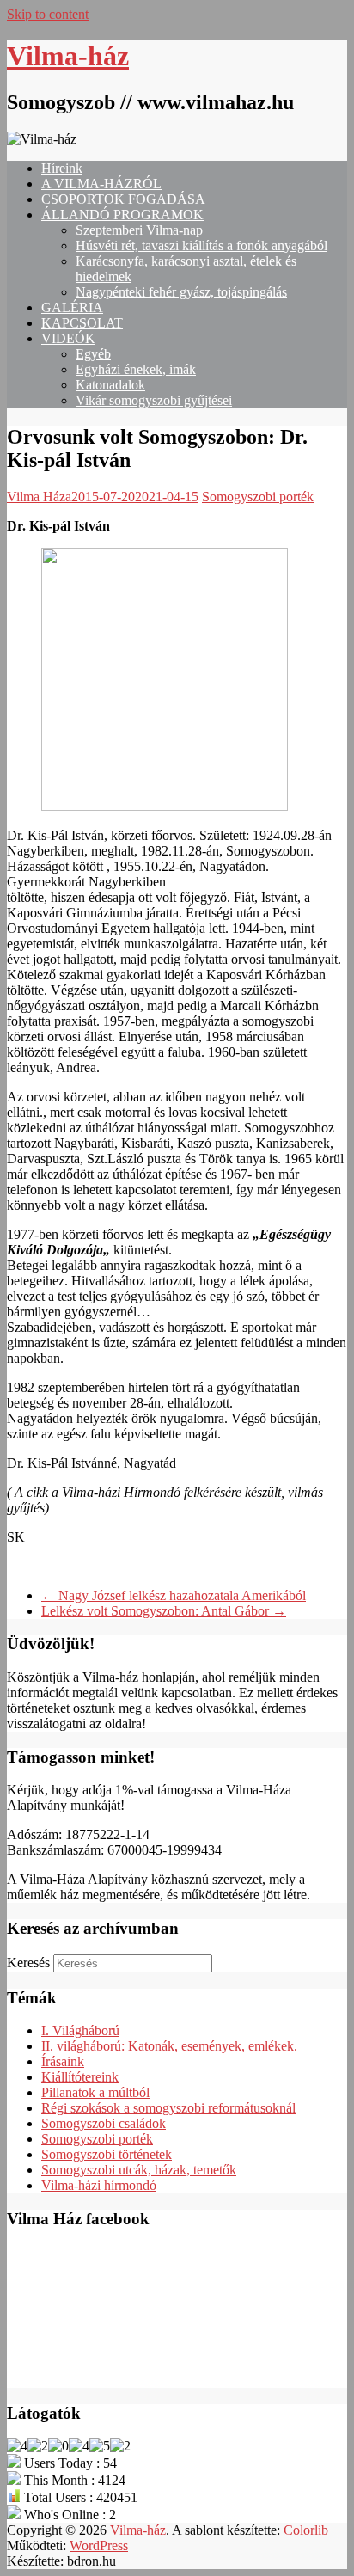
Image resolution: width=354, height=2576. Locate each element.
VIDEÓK (68, 338)
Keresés (28, 1963)
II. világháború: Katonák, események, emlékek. (169, 2046)
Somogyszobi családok (104, 2123)
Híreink (62, 168)
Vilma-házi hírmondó (99, 2185)
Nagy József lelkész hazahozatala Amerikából (174, 1595)
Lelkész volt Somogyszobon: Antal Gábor (164, 1611)
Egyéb (93, 354)
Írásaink (63, 2061)
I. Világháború (80, 2030)
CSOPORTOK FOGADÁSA (123, 199)
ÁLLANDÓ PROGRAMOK (122, 215)
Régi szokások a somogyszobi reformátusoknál (168, 2108)
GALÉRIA (72, 307)
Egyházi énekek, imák (136, 369)
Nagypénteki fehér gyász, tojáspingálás (181, 292)
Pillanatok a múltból (95, 2092)
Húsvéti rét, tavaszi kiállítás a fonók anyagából (201, 245)
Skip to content (48, 14)
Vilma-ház (68, 56)
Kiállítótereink (80, 2077)
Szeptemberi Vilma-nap (139, 230)
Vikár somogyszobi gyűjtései (154, 400)
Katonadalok (110, 385)
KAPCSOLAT (82, 323)
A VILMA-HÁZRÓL (101, 184)
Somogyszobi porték (258, 497)
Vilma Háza (39, 497)
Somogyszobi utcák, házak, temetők (139, 2170)
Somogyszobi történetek (107, 2154)
